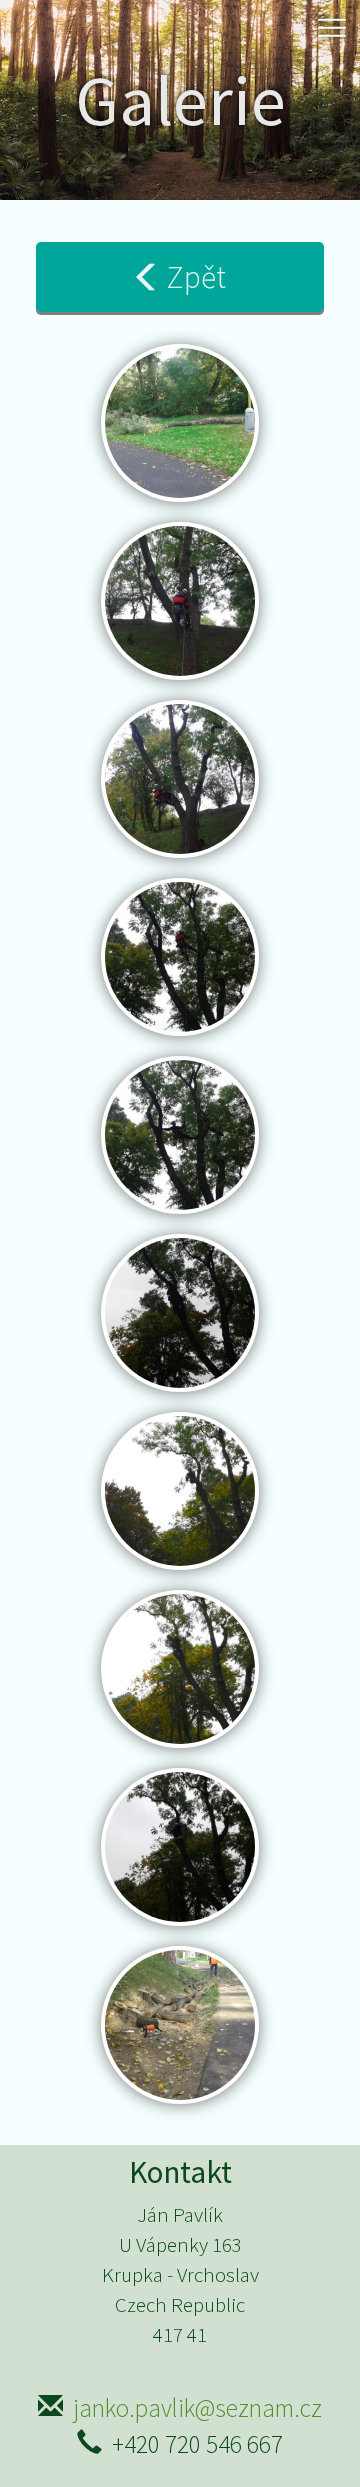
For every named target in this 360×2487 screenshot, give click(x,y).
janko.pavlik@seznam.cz (197, 2408)
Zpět (196, 277)
